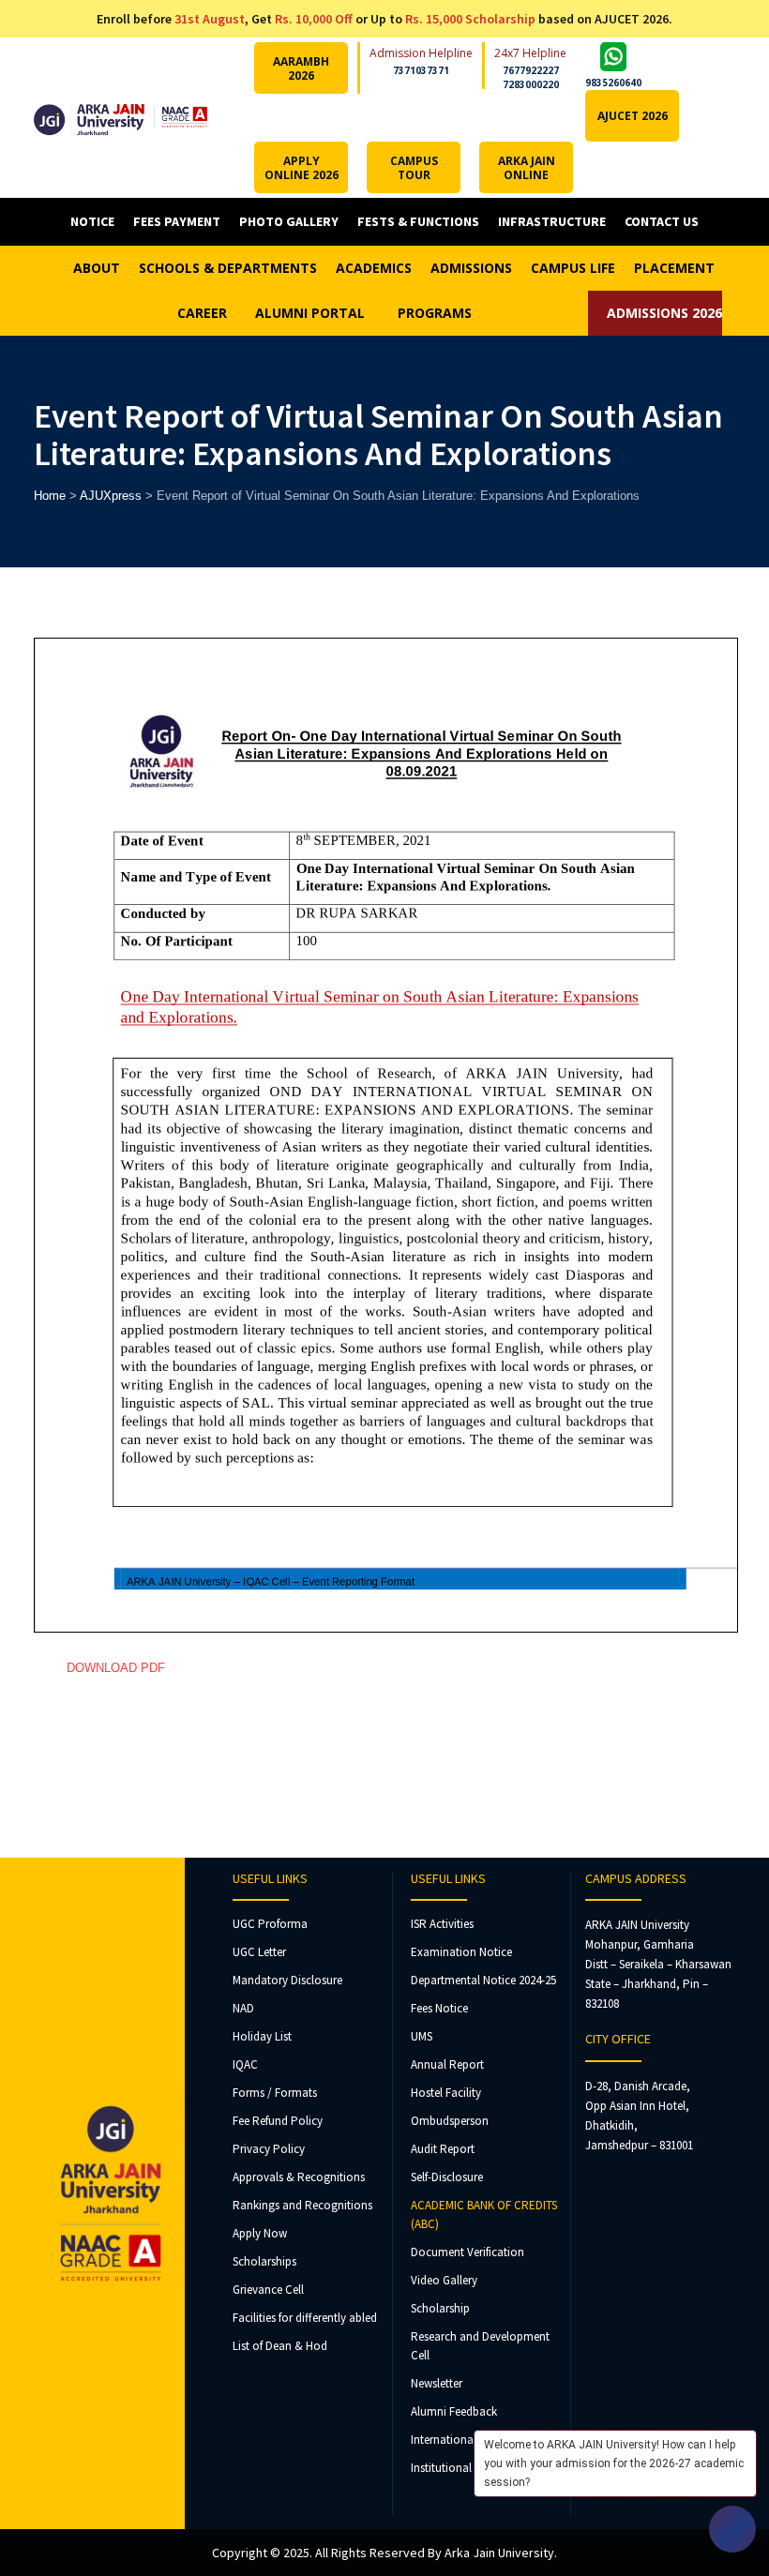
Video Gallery (444, 2280)
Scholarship (440, 2308)
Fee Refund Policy (278, 2121)
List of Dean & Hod (280, 2346)
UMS (422, 2036)
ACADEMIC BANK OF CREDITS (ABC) (484, 2214)
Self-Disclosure (447, 2177)
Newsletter (437, 2383)
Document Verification (467, 2252)
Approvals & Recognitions (299, 2177)
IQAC (245, 2064)
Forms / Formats (275, 2093)
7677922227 (531, 70)
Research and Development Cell (480, 2346)
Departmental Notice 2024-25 (483, 1980)
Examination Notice (461, 1952)
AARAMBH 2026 (301, 68)
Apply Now (260, 2233)
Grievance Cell (268, 2290)
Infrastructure (552, 221)
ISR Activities (442, 1924)
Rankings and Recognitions (302, 2205)
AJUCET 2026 (633, 116)
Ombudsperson (450, 2121)
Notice (92, 221)
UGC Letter (259, 1952)
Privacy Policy (269, 2149)
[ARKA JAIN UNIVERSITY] (121, 118)
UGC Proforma (270, 1924)
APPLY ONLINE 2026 (302, 168)
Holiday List (262, 2036)
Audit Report (443, 2149)
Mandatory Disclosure (287, 1980)
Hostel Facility (446, 2093)
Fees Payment (177, 221)
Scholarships (264, 2261)
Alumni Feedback (454, 2411)
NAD (243, 2008)
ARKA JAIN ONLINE (527, 168)
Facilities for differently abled (305, 2318)
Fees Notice (439, 2008)
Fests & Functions (418, 221)
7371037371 (421, 70)
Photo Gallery (289, 221)
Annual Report (447, 2064)
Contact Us (662, 221)
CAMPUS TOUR (414, 168)
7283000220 (531, 84)
